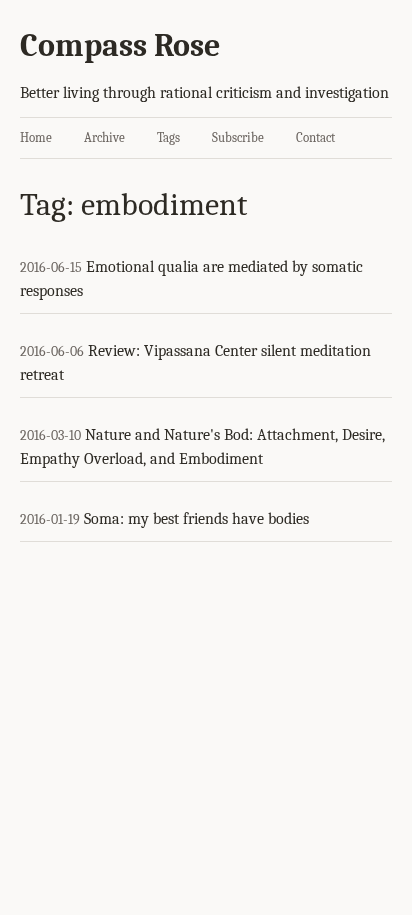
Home (36, 137)
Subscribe (238, 137)
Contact (315, 137)
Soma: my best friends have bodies (196, 519)
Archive (104, 137)
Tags (168, 137)
